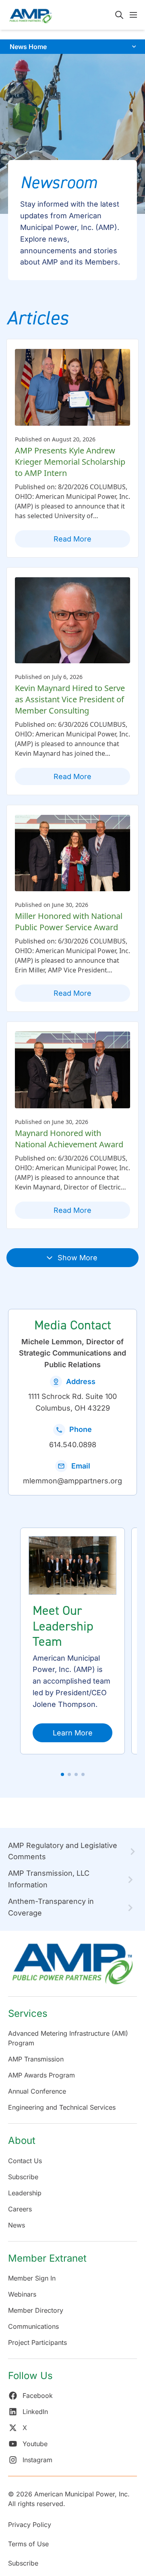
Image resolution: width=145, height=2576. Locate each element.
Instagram (37, 2460)
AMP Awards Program (41, 2075)
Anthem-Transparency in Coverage (51, 1907)
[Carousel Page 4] (83, 1774)
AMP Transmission (36, 2059)
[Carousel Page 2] (69, 1774)
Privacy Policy (30, 2525)
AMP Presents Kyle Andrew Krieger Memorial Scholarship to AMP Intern (70, 462)
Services (28, 2013)
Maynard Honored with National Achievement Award (69, 1139)
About (22, 2140)
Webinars (22, 2294)
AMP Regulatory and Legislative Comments (63, 1851)
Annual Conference (37, 2091)
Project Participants (37, 2342)
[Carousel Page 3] (76, 1774)
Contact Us (25, 2161)
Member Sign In (32, 2278)
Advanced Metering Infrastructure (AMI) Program (68, 2038)
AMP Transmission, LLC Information (49, 1879)
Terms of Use (28, 2544)
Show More (78, 1258)
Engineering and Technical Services (62, 2107)
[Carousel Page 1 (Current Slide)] (62, 1774)
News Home (28, 47)
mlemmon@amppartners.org (72, 1481)
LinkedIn (35, 2412)
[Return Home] (72, 1968)
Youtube (35, 2444)
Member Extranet (47, 2258)
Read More (72, 539)
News (17, 2225)
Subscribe (23, 2177)
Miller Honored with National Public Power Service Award (69, 922)
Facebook (38, 2396)
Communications (33, 2326)
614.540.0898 (73, 1445)
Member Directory (36, 2310)
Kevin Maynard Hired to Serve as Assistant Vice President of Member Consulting (70, 699)
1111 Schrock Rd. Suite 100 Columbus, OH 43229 (72, 1402)
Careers (20, 2209)
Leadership (25, 2193)
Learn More (73, 1733)
